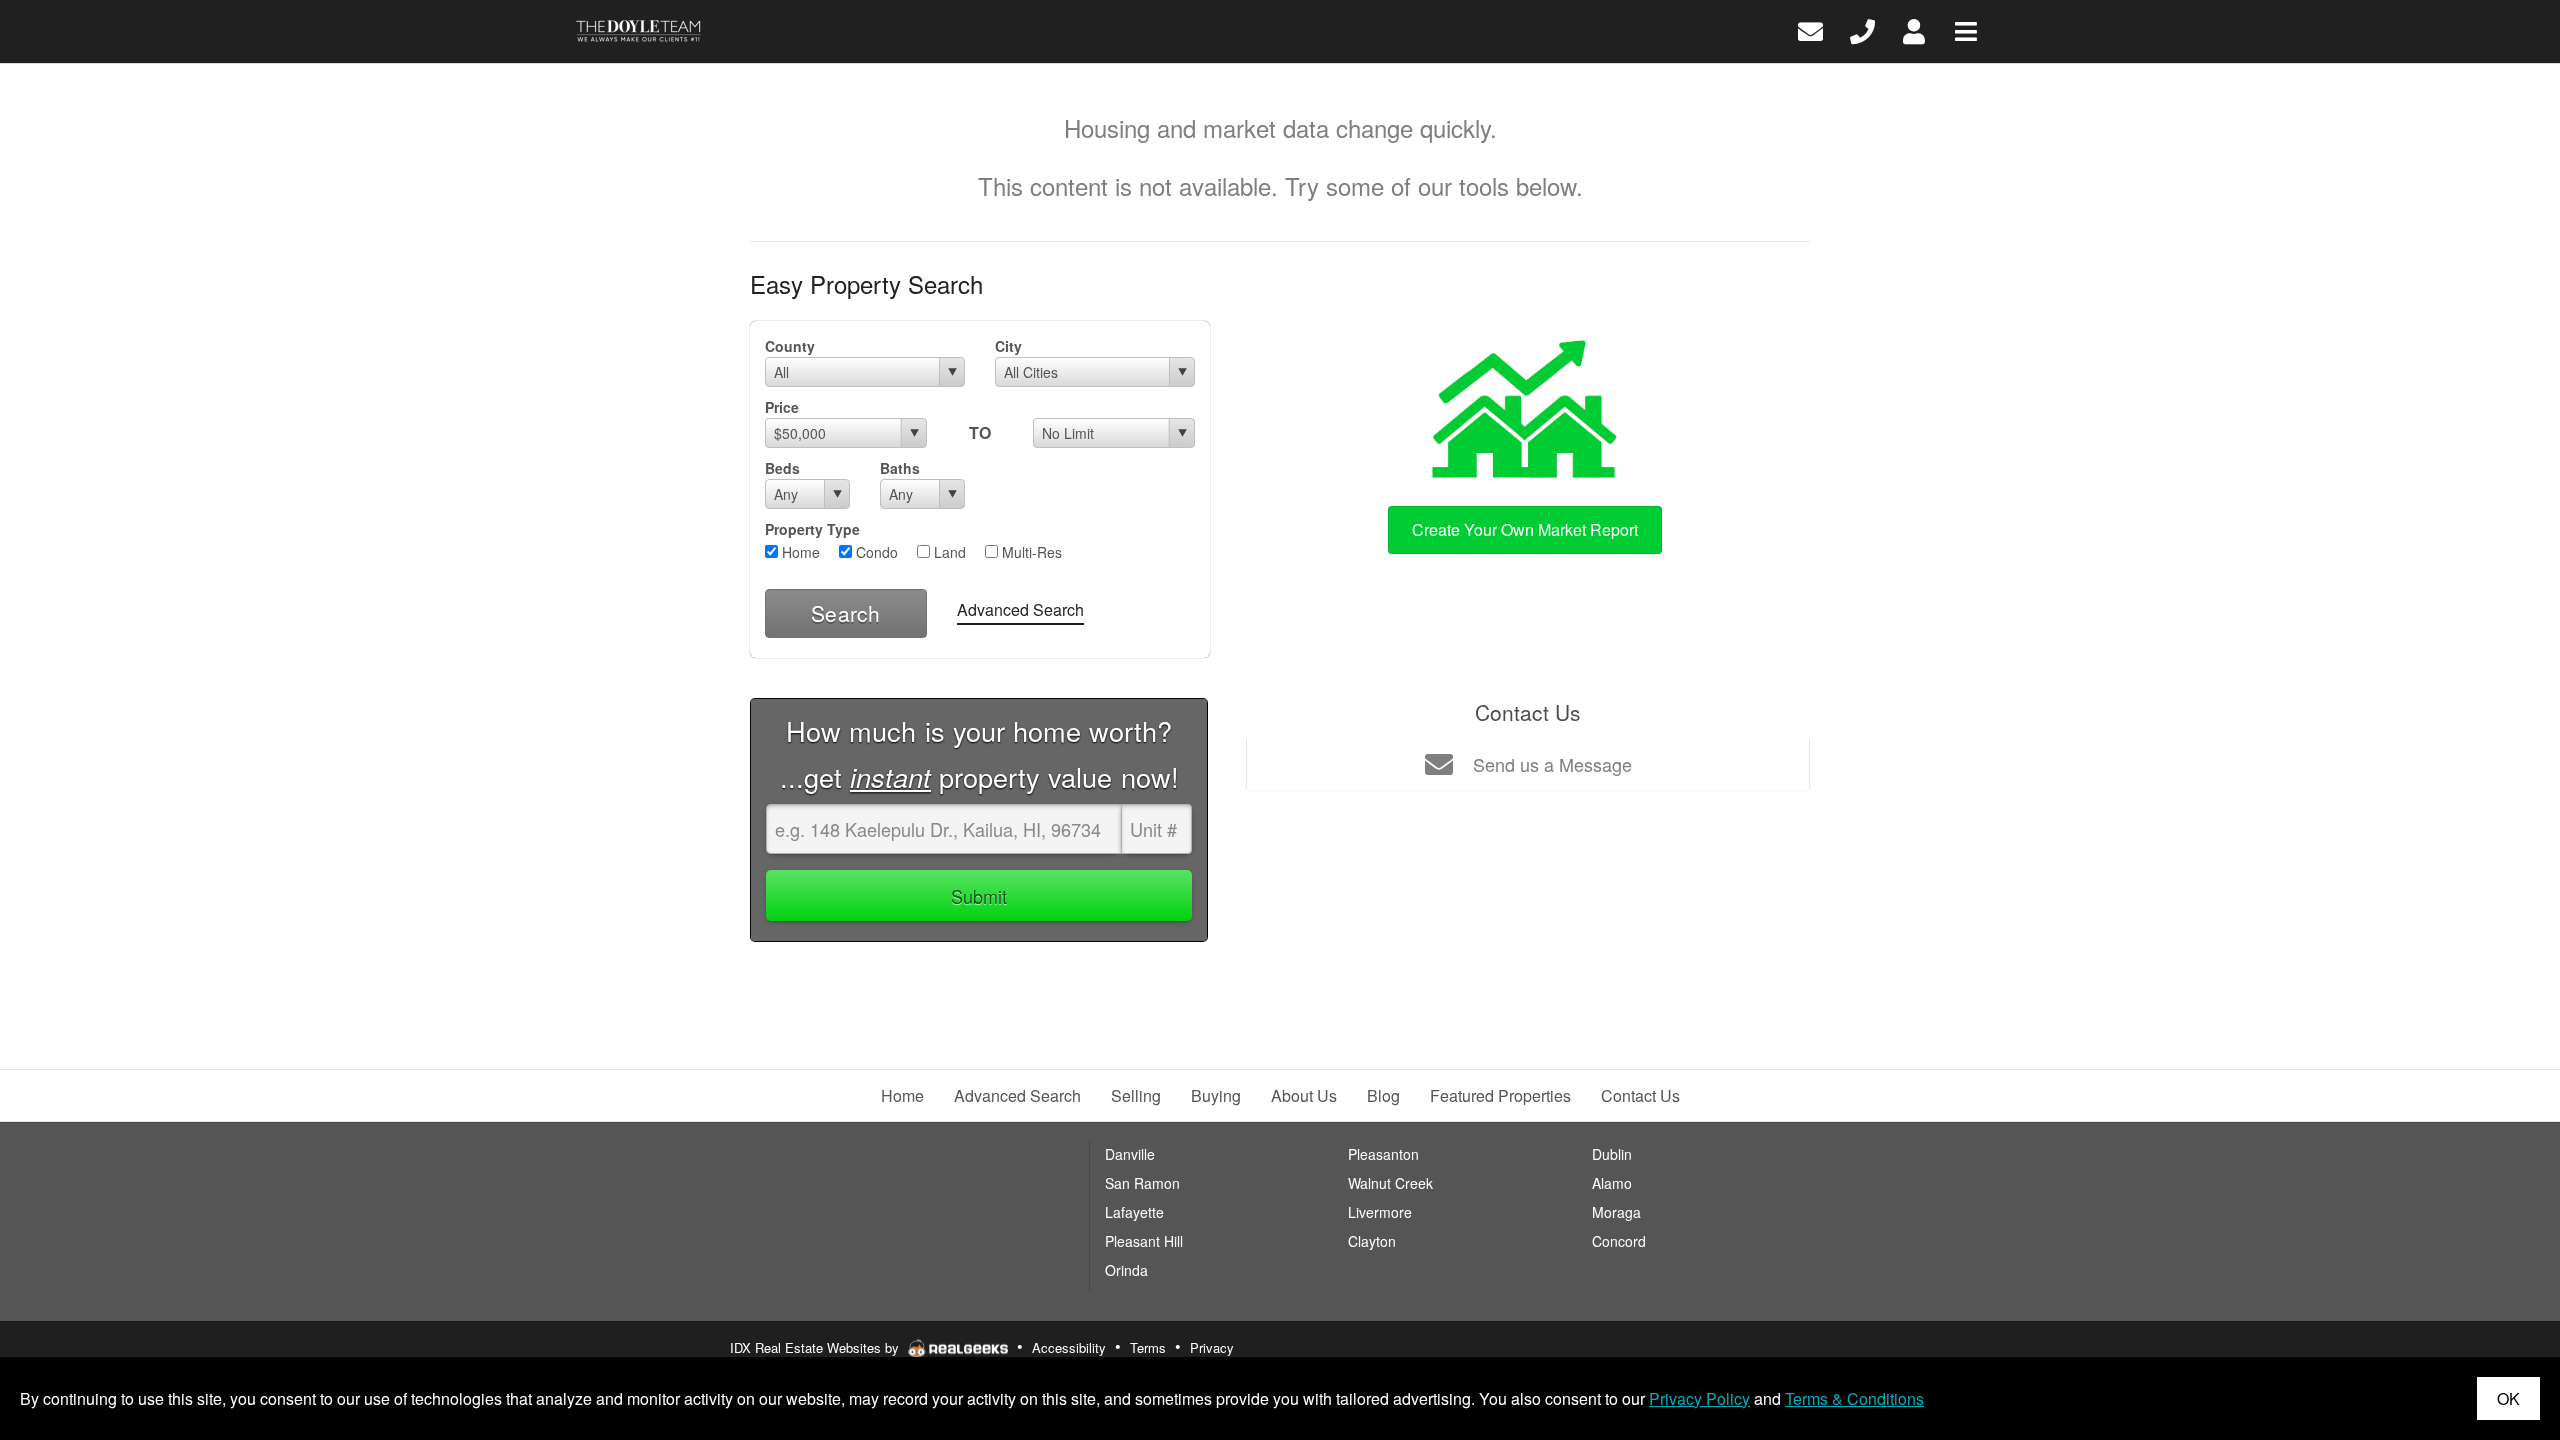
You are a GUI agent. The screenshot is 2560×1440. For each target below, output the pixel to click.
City (1008, 346)
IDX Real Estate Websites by (816, 1347)
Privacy (1212, 1347)
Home (799, 552)
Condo (875, 552)
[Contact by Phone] (1862, 29)
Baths (900, 468)
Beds (782, 468)
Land (948, 552)
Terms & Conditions (1854, 1398)
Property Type (812, 529)
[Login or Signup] (1914, 29)
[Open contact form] (1810, 29)
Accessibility (1069, 1347)
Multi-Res (1030, 552)
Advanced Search (1020, 609)
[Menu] (1966, 29)
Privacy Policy (1699, 1398)
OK (2508, 1398)
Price (782, 407)
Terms (1148, 1347)
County (790, 346)
